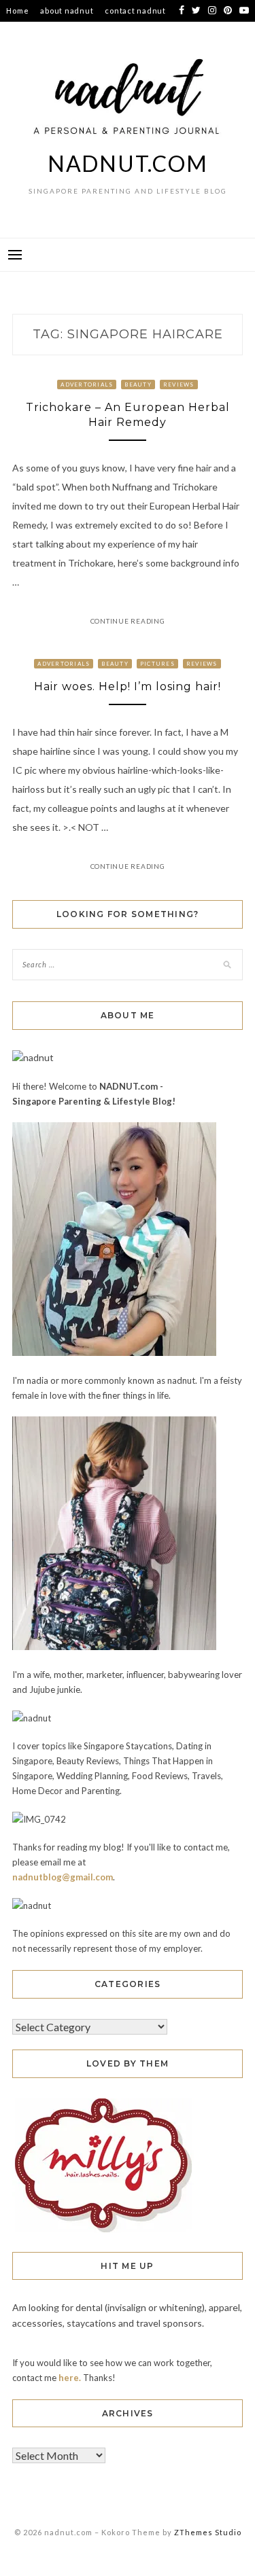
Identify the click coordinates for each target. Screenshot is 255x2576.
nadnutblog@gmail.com (63, 1877)
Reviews (179, 384)
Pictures (157, 664)
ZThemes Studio (208, 2532)
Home (17, 11)
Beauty (138, 384)
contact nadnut (135, 11)
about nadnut (67, 11)
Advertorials (87, 384)
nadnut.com (128, 163)
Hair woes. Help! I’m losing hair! (128, 686)
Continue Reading (128, 621)
